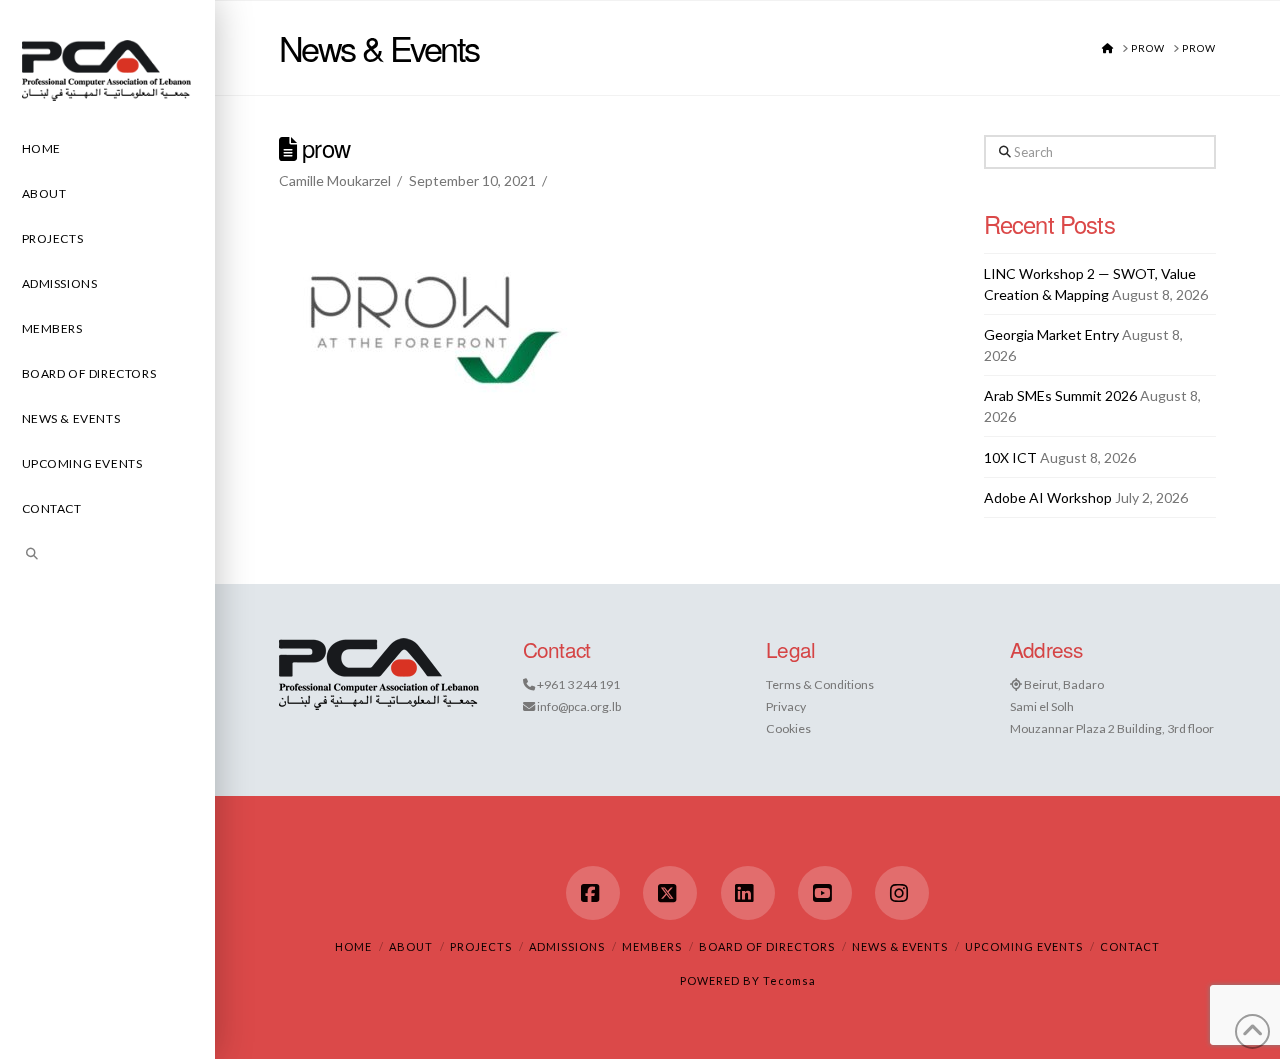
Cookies (788, 728)
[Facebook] (593, 893)
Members (652, 946)
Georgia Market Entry (1051, 334)
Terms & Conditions (820, 684)
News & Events (900, 946)
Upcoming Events (1024, 946)
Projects (481, 946)
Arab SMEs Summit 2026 (1060, 395)
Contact (1130, 946)
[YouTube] (825, 893)
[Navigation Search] (107, 556)
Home (353, 946)
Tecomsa (789, 980)
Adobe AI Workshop (1048, 497)
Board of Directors (767, 946)
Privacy (786, 706)
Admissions (567, 946)
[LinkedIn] (748, 893)
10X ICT (1010, 457)
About (411, 946)
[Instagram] (902, 893)
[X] (670, 893)
